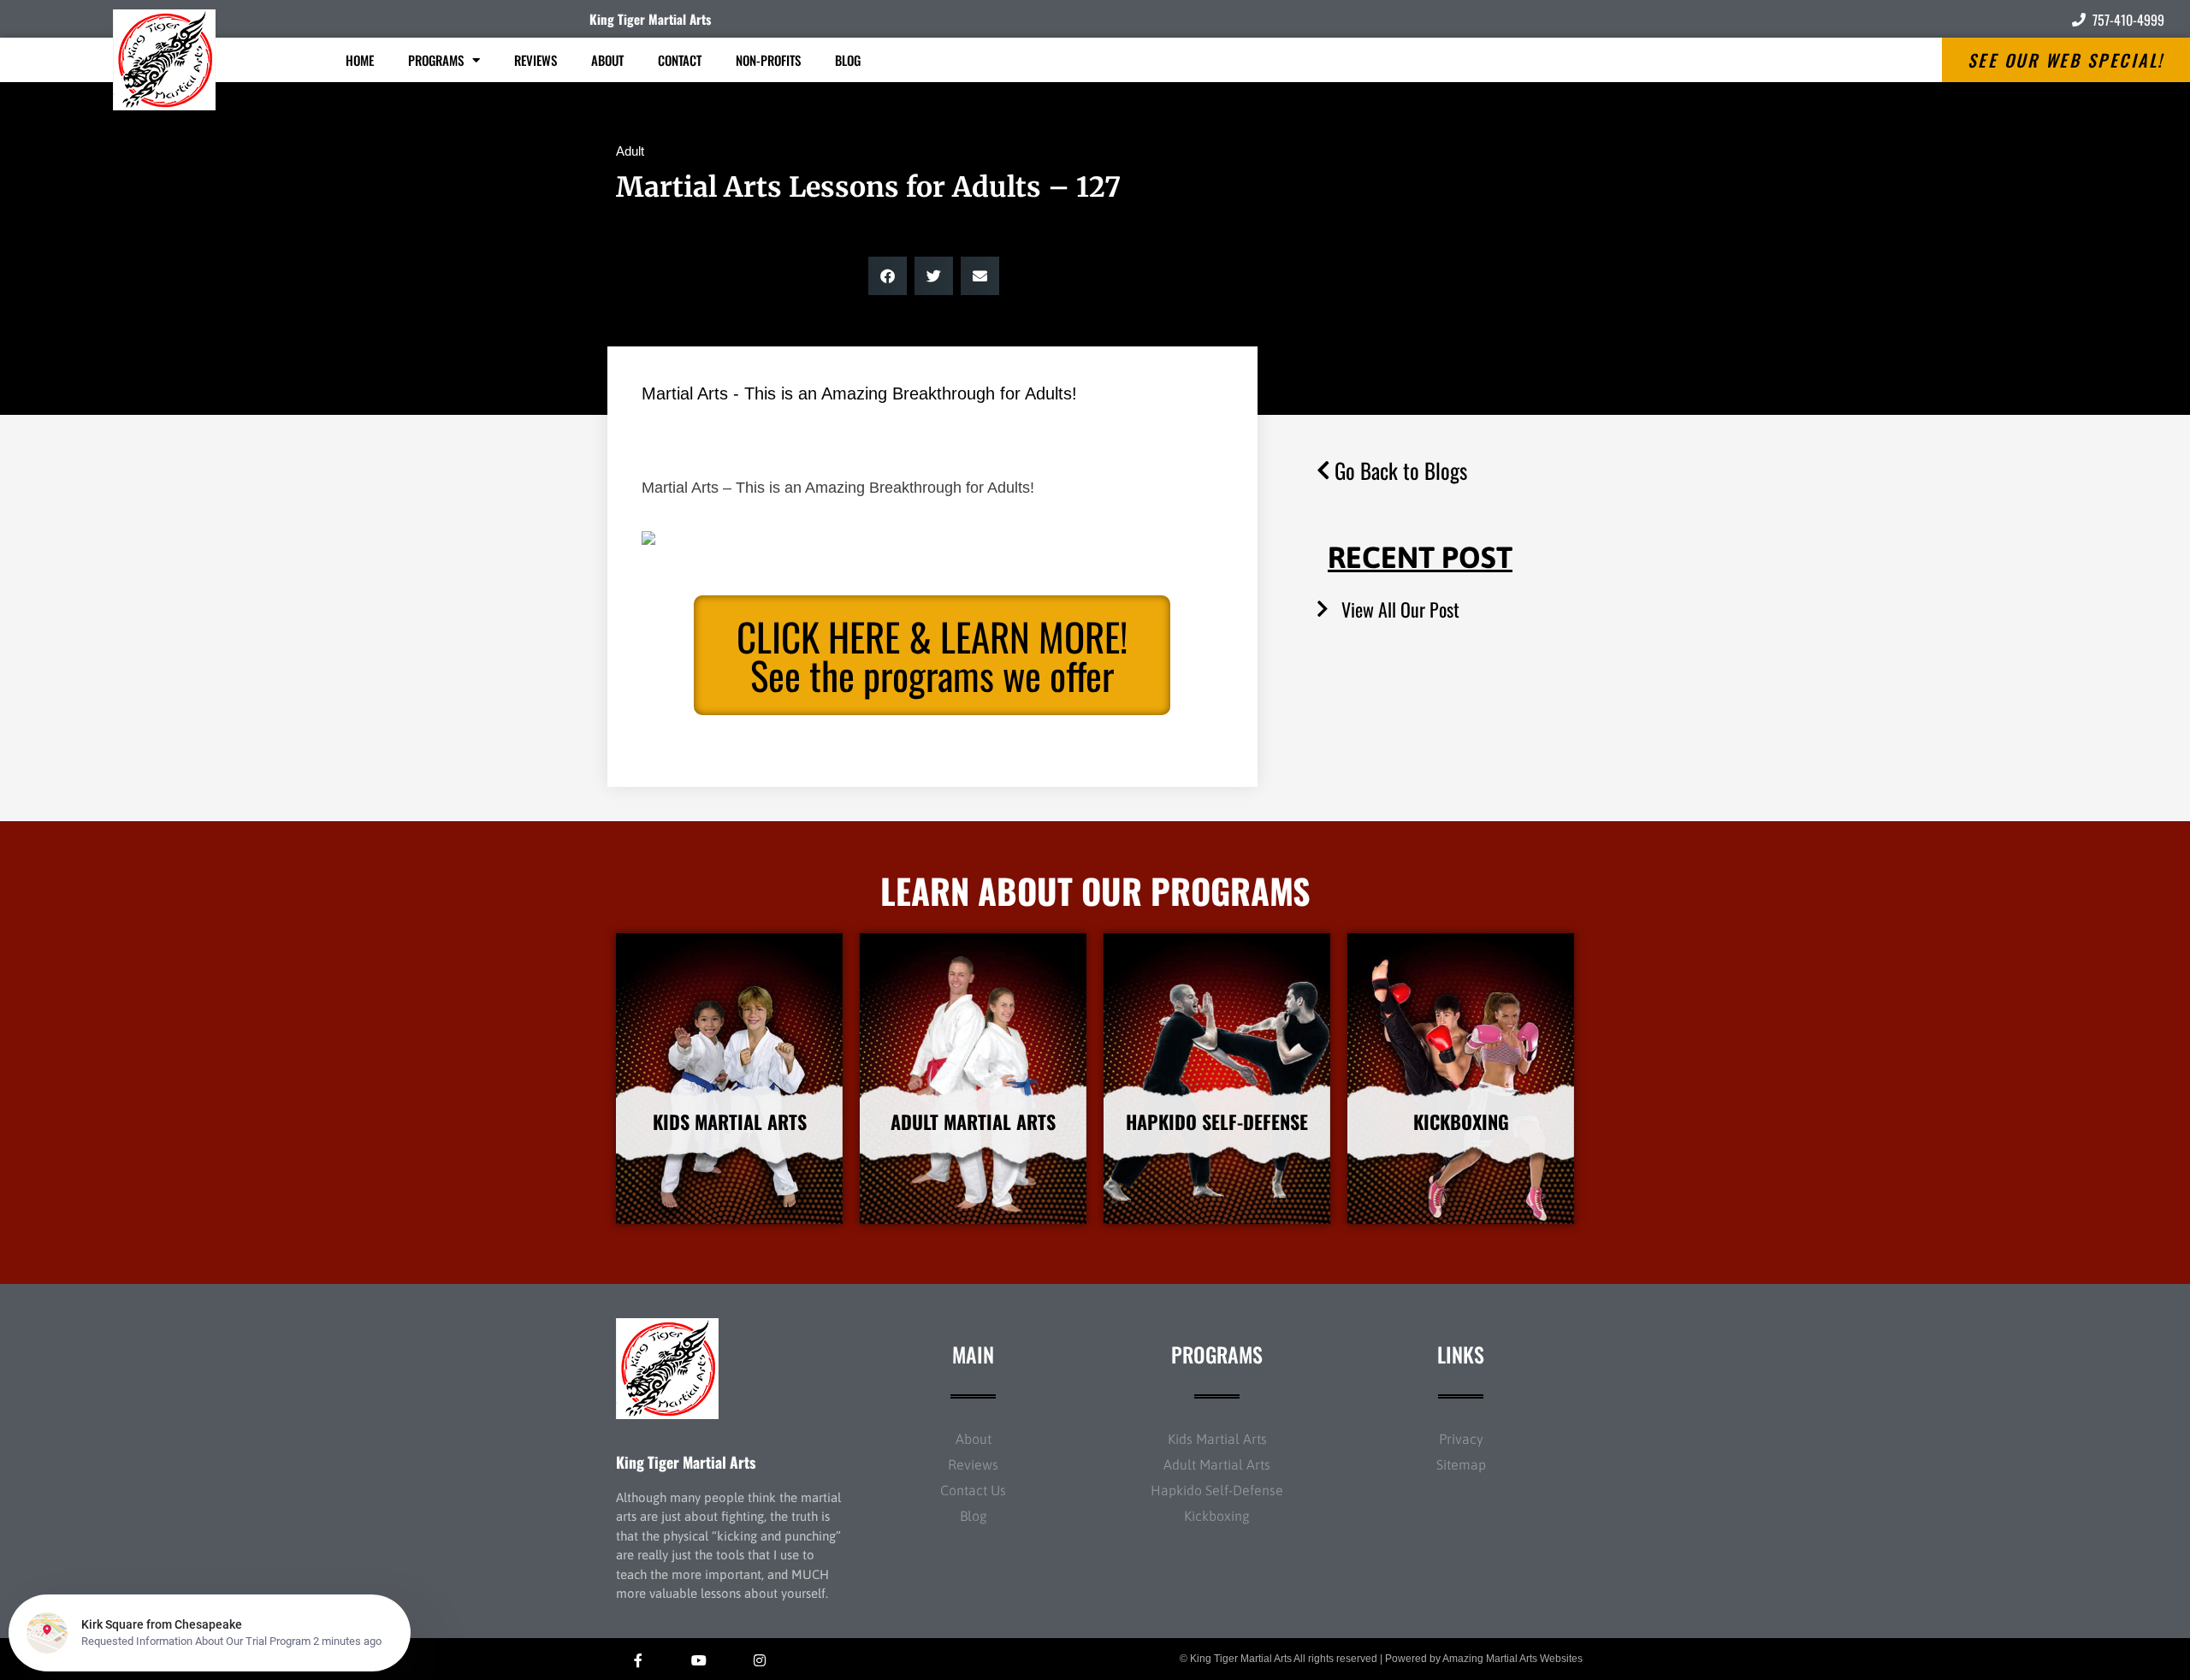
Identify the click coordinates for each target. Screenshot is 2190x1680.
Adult (630, 151)
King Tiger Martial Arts (650, 19)
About (607, 60)
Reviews (536, 60)
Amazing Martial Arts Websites (1512, 1659)
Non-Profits (768, 60)
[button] (888, 276)
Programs (436, 60)
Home (360, 60)
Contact (680, 60)
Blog (848, 60)
